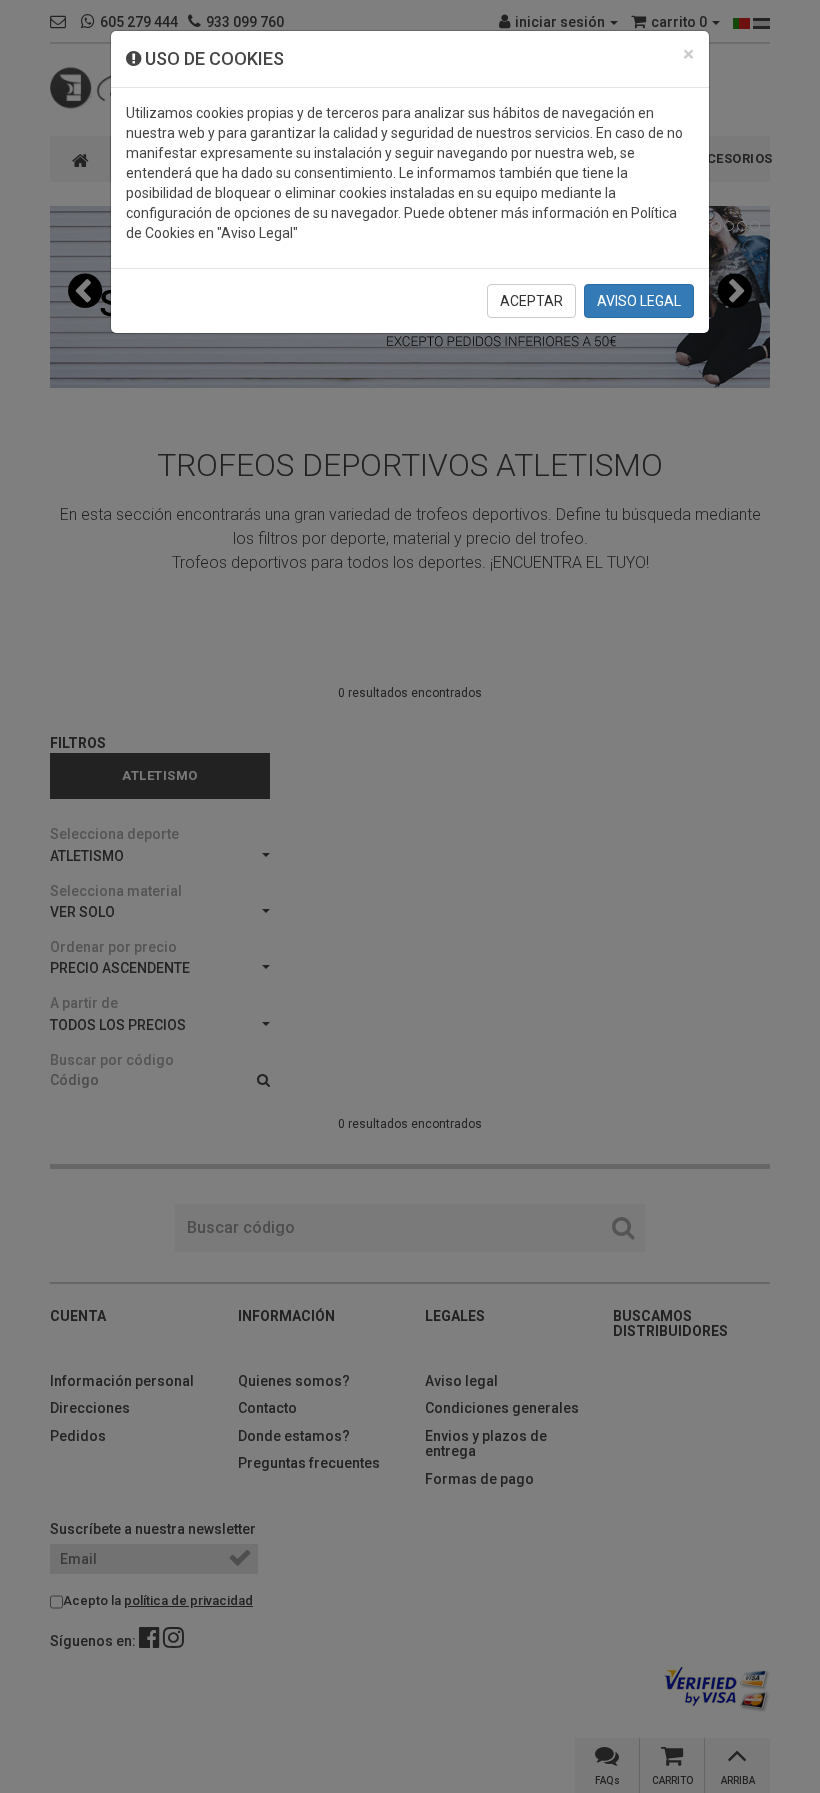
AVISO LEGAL (639, 301)
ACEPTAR (531, 301)
